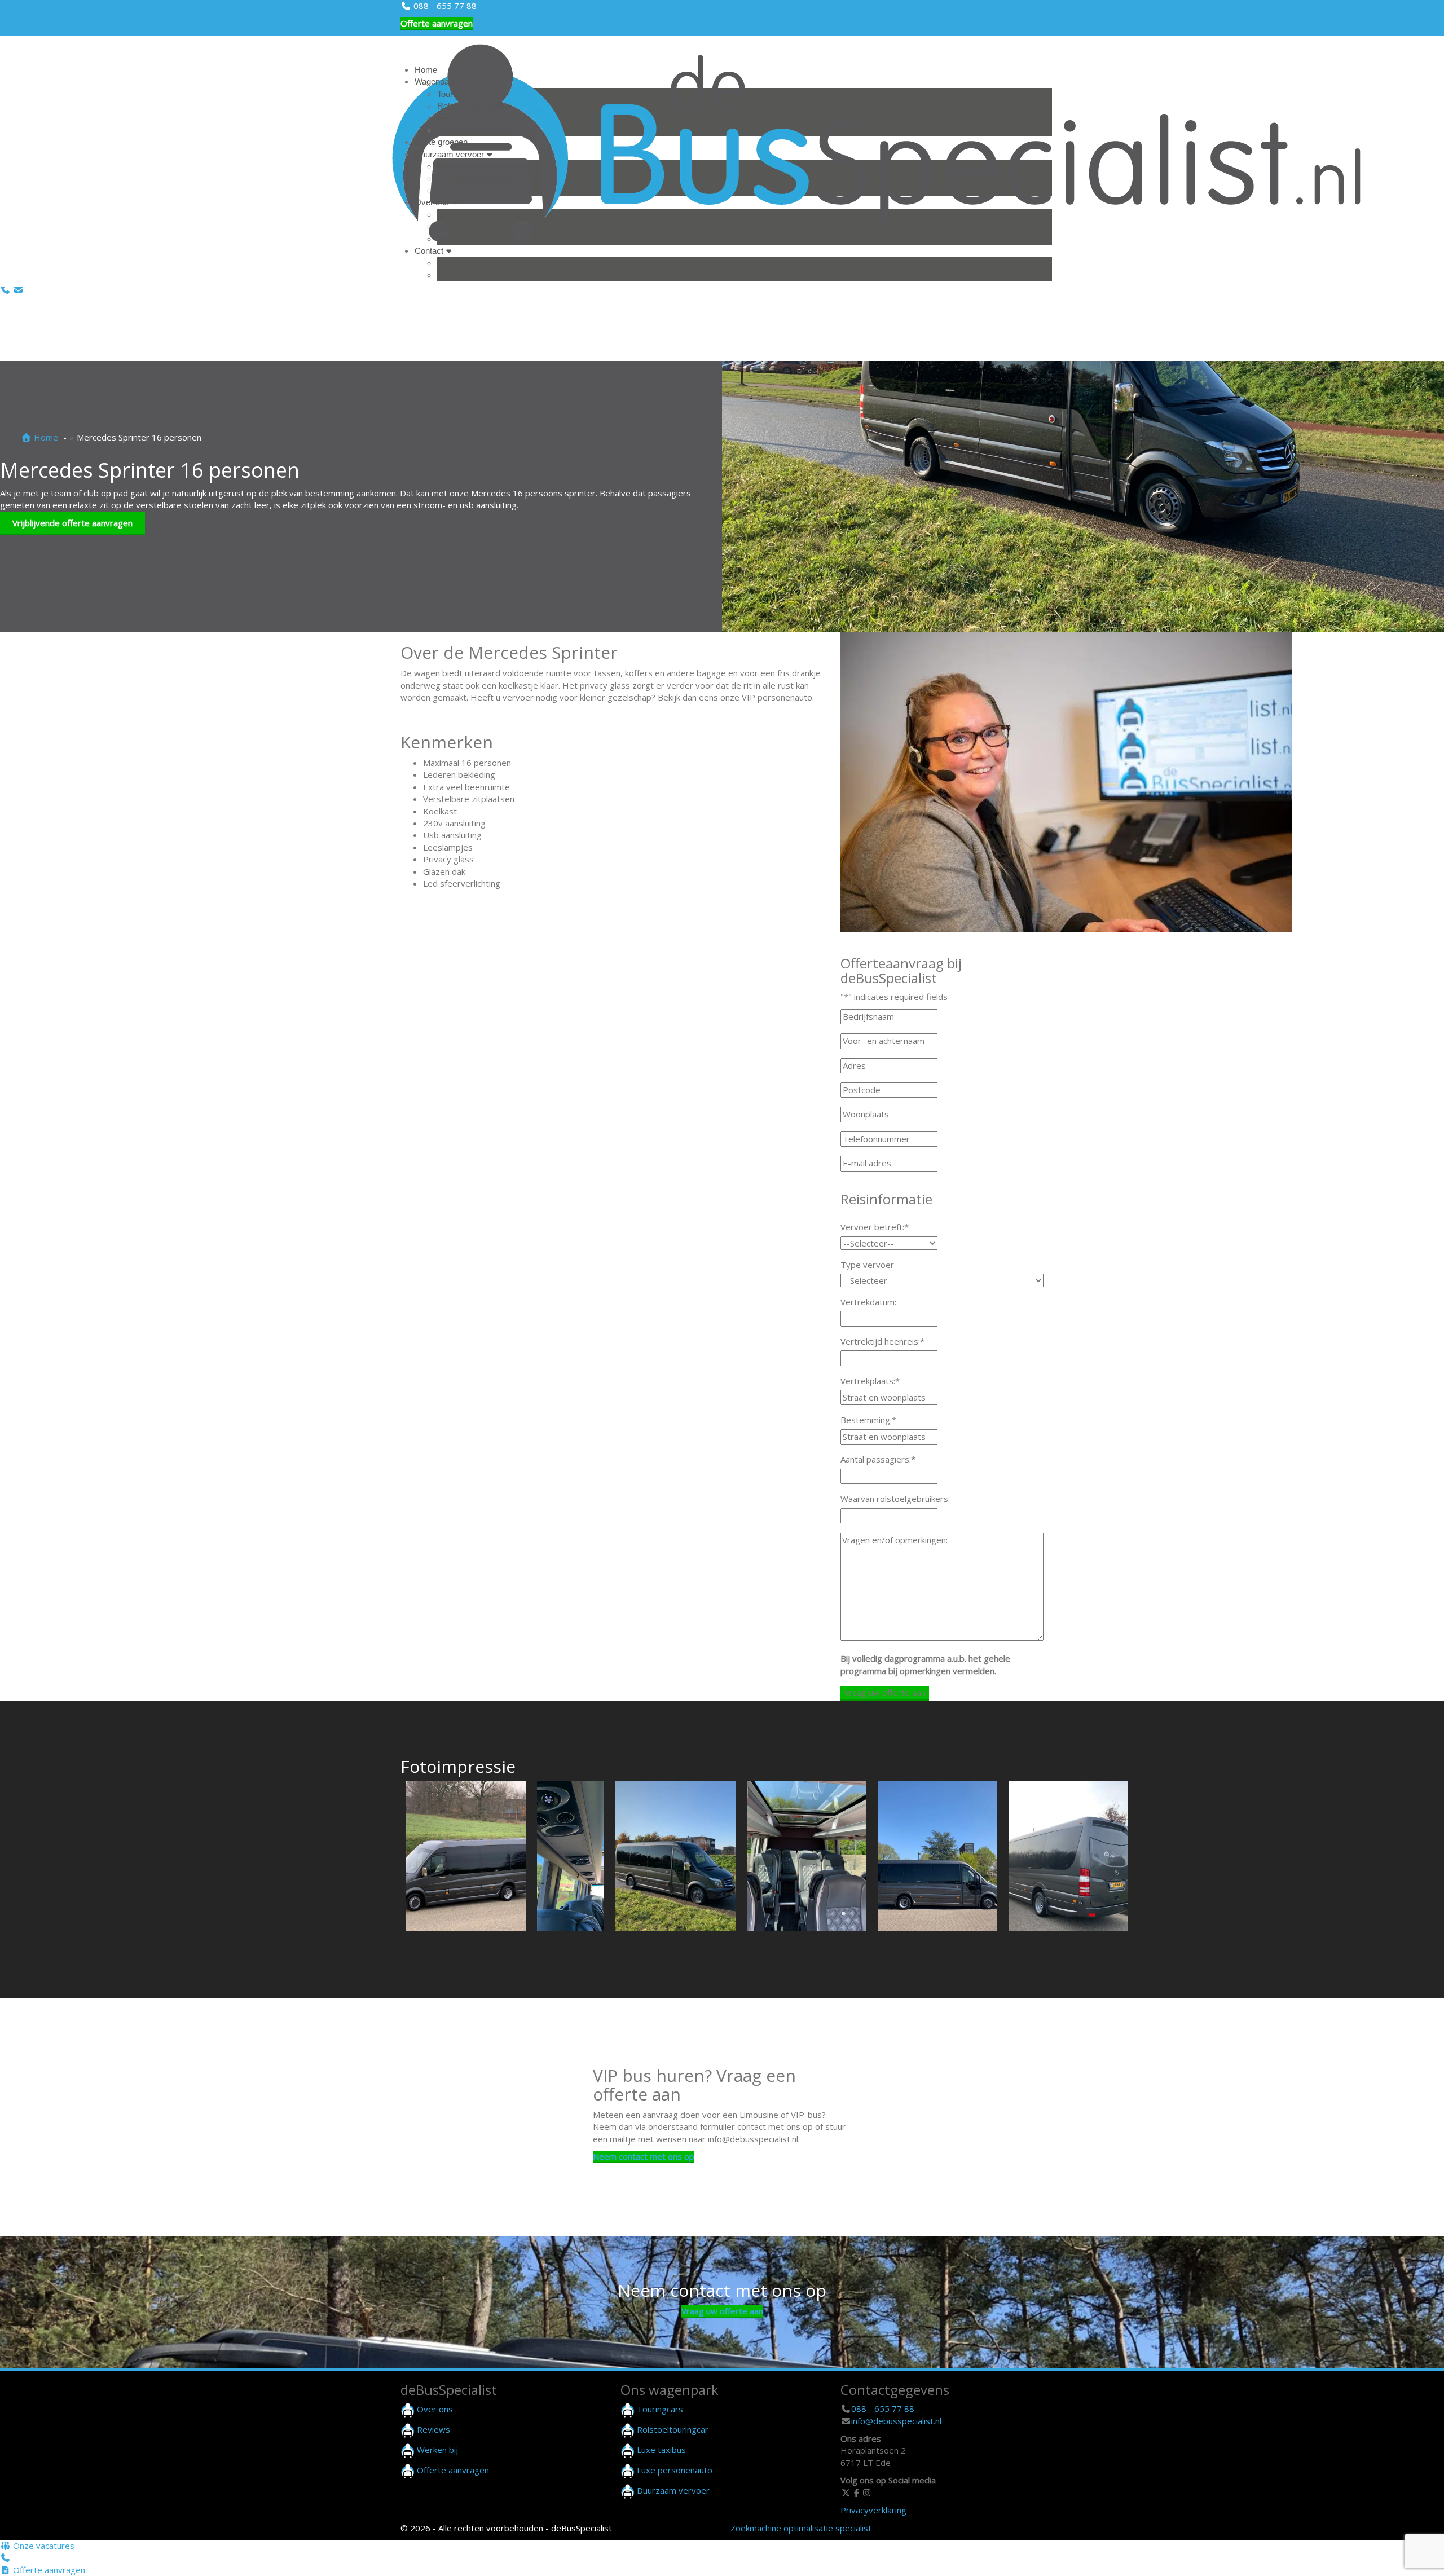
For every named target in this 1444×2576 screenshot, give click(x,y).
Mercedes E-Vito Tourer (481, 190)
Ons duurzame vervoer (480, 166)
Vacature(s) (459, 239)
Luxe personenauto (472, 130)
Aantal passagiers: (878, 1459)
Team (447, 215)
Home (426, 70)
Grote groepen (441, 142)
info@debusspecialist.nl (896, 2421)
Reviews (433, 2429)
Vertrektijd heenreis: (882, 1341)
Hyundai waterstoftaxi (477, 179)
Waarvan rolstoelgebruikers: (895, 1499)
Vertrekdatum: (868, 1302)
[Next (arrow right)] (1424, 1288)
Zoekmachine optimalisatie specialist (801, 2528)
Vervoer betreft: (875, 1227)
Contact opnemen (470, 263)
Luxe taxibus (461, 118)
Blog (445, 226)
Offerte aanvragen (437, 23)
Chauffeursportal (468, 275)
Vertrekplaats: (870, 1381)
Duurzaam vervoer (449, 154)
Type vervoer (867, 1265)
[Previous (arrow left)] (20, 1288)
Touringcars (459, 94)
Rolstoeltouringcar (470, 106)
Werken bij (437, 2450)
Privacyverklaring (873, 2510)
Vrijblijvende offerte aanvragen (72, 523)
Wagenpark (435, 82)
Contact (429, 251)
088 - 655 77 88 (444, 6)
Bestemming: (868, 1420)
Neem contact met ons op (644, 2156)
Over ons (432, 202)
